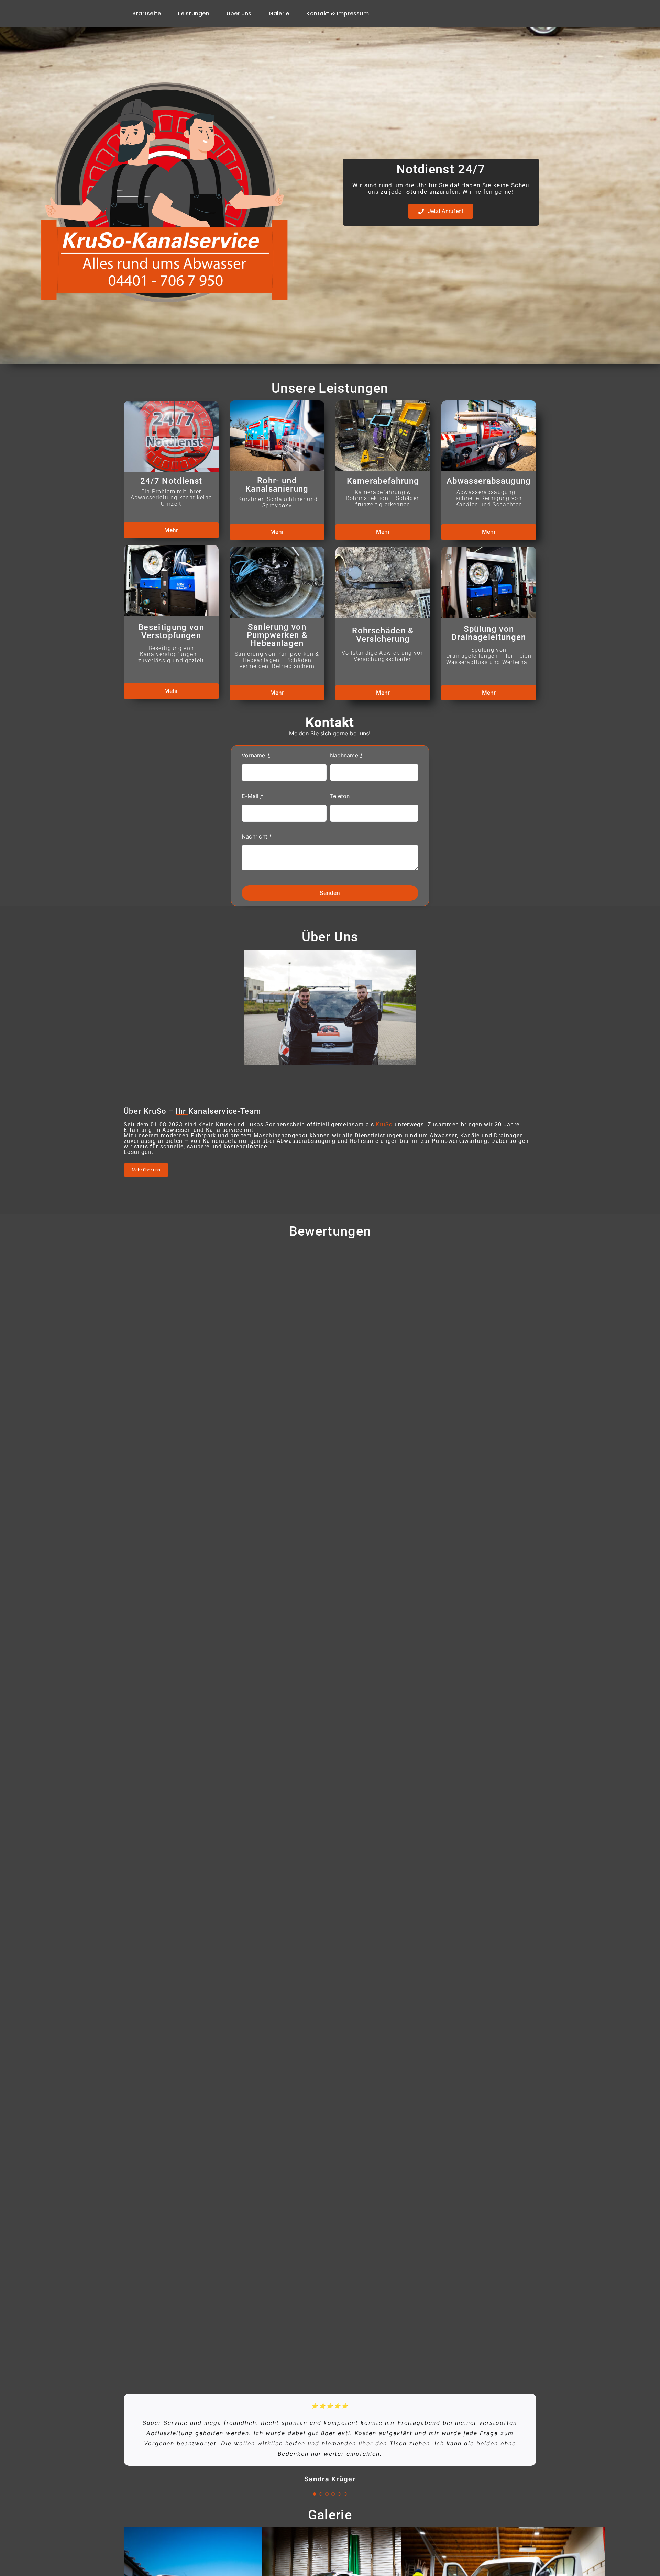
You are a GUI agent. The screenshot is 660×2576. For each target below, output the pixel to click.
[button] (315, 2494)
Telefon (340, 796)
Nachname (346, 755)
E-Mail (252, 796)
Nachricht (257, 836)
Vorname (256, 755)
